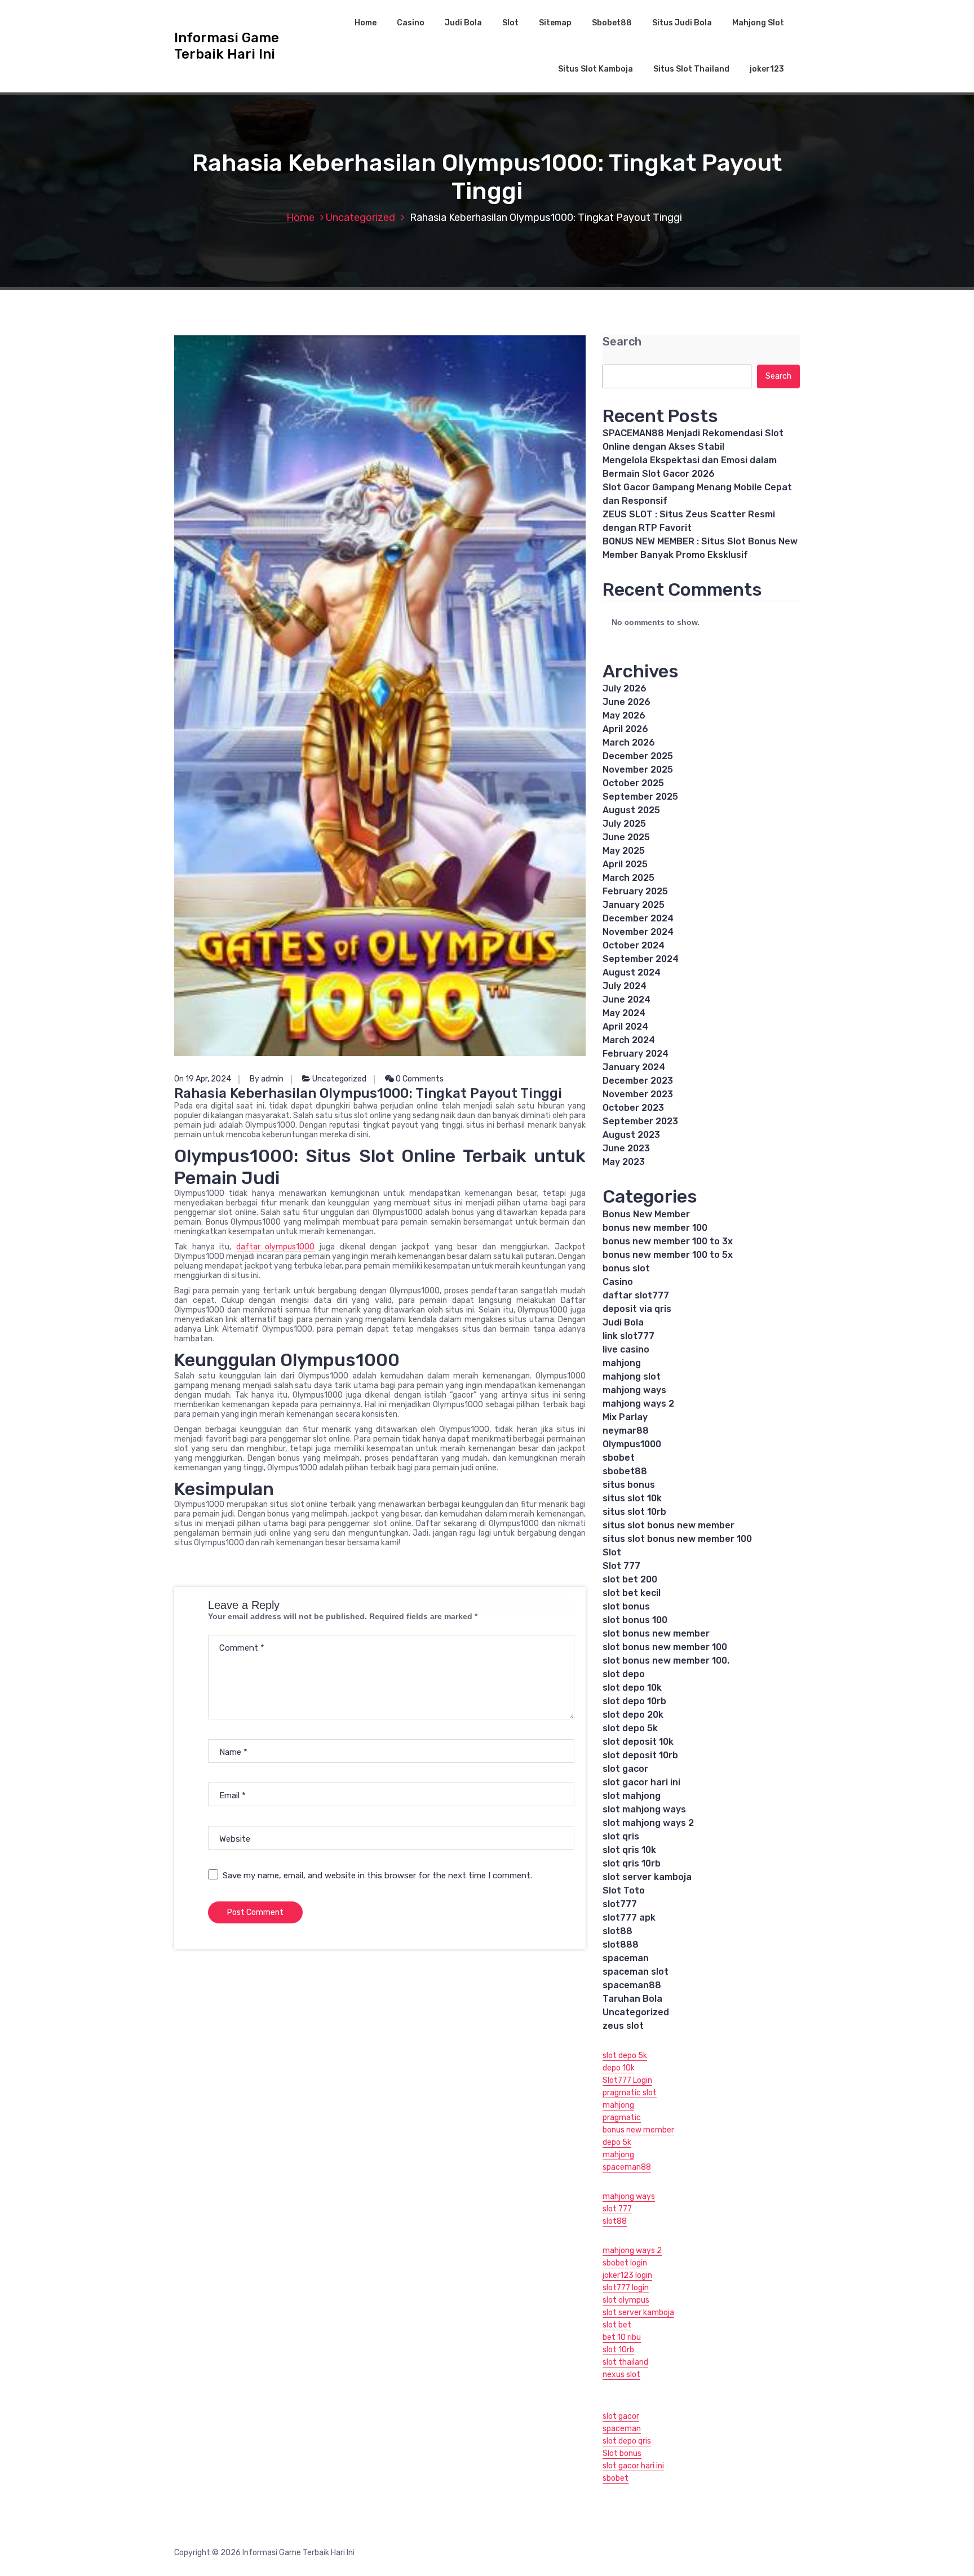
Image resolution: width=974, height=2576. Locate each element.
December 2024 (638, 918)
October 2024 (634, 945)
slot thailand (625, 2362)
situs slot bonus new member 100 (677, 1539)
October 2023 (633, 1108)
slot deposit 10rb (640, 1755)
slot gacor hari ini (641, 1782)
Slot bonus (622, 2453)
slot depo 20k (633, 1715)
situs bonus (629, 1485)
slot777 (620, 1904)
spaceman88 (632, 1985)
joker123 (767, 69)
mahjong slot (632, 1376)
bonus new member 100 (655, 1228)
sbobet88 (625, 1471)
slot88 (617, 1931)
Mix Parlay (625, 1417)
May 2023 (624, 1162)
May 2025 (624, 851)
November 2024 (638, 932)
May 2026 (624, 715)
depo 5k (617, 2142)
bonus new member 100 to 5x (668, 1255)
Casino (411, 23)
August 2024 (632, 972)
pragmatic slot (630, 2093)
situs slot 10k (632, 1498)
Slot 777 (621, 1566)
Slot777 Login (627, 2080)
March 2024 (629, 1040)
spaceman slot (636, 1972)
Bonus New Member (646, 1214)
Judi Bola (463, 23)
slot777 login (626, 2288)
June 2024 (627, 999)
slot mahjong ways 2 (648, 1823)
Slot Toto (624, 1890)
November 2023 (638, 1094)
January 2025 (634, 905)
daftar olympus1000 (276, 1247)
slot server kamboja (647, 1877)
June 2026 (627, 702)
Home (366, 23)
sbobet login (625, 2263)
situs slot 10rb (634, 1512)
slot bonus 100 (635, 1620)
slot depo (624, 1674)
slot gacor (625, 1769)
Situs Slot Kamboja (596, 69)
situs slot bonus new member (668, 1525)
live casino (626, 1349)
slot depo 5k (630, 1728)
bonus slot (626, 1268)
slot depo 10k (632, 1688)
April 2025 (625, 864)
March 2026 (629, 742)
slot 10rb (618, 2350)
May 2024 (624, 1013)
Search (622, 342)
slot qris (621, 1836)
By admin (267, 1079)
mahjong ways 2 (638, 1404)
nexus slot (621, 2375)
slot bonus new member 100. (666, 1661)
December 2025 (638, 756)
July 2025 (624, 824)
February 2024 (636, 1054)
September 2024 (641, 959)
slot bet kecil (632, 1593)
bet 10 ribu (622, 2337)
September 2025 (640, 797)
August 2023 (631, 1135)
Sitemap (555, 23)
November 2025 (638, 770)
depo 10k (619, 2068)
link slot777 (628, 1336)
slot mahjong (632, 1796)
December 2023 (638, 1081)
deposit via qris (637, 1309)
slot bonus (626, 1606)
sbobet (619, 1458)
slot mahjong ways (644, 1809)
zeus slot (623, 2026)
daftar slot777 (636, 1295)
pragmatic (622, 2118)
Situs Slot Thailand (691, 69)
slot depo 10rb (634, 1701)
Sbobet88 (612, 23)
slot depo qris (627, 2441)
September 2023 (640, 1121)
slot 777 (617, 2209)
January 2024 (634, 1067)
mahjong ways (634, 1390)
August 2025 (631, 810)
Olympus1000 (632, 1444)
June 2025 (626, 837)
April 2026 (625, 729)
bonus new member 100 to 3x (668, 1241)
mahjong (622, 1363)
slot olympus (626, 2300)
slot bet (617, 2325)
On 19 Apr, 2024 (203, 1079)
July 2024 (625, 986)
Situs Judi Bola (682, 23)
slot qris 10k (629, 1850)
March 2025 (628, 878)
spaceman (626, 1958)
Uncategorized (360, 218)
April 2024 (625, 1027)
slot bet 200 (630, 1579)
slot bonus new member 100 (665, 1647)
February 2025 (635, 891)
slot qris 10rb (632, 1863)
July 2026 (625, 688)
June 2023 (626, 1148)
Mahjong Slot (758, 23)
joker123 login (627, 2275)
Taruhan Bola (632, 1999)
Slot (510, 23)
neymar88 (626, 1431)
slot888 (621, 1945)
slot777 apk (629, 1917)
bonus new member (638, 2130)
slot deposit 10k (638, 1742)
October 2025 (633, 783)
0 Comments (419, 1079)
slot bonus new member (656, 1633)
